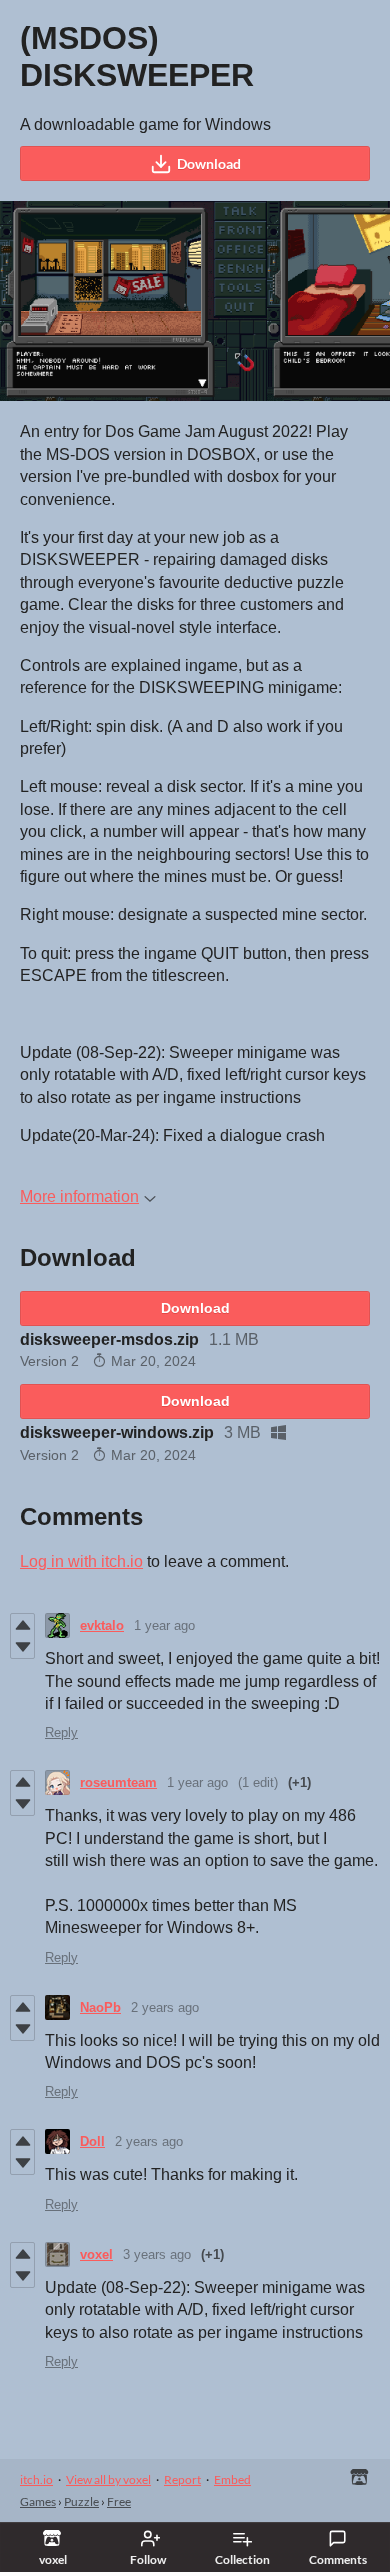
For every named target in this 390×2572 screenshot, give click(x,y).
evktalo (102, 1625)
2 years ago (165, 2007)
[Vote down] (22, 1647)
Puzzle (81, 2501)
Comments (338, 2559)
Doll (92, 2141)
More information (79, 1196)
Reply (61, 1732)
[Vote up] (22, 1625)
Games (38, 2501)
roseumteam (118, 1782)
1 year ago (164, 1625)
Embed (232, 2479)
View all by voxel (108, 2479)
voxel (96, 2254)
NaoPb (100, 2007)
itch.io (36, 2479)
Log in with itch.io (81, 1561)
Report (182, 2479)
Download (209, 163)
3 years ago (157, 2254)
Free (119, 2501)
